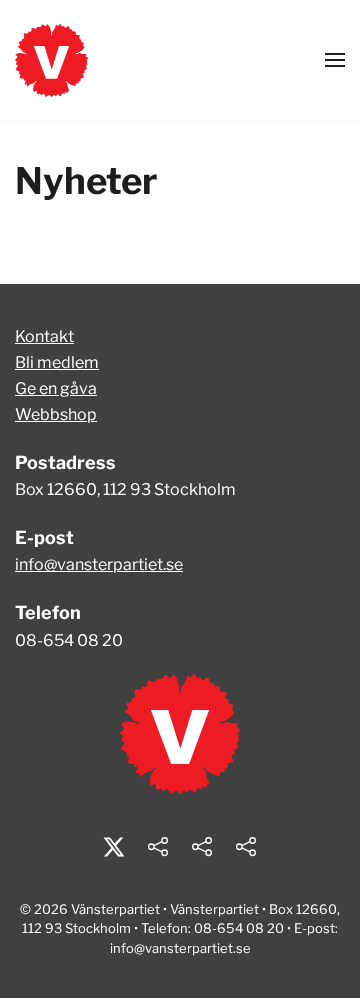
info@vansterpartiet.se (99, 564)
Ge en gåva (56, 388)
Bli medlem (57, 362)
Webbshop (56, 414)
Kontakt (44, 336)
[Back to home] (51, 60)
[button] (335, 60)
